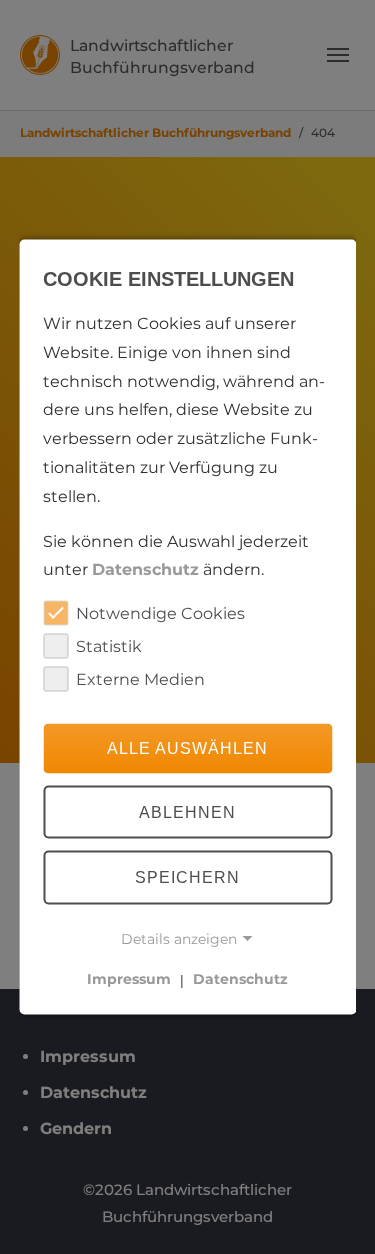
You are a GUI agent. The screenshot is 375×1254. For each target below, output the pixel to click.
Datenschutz (145, 569)
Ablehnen (187, 811)
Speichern (187, 877)
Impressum (129, 979)
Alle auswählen (187, 747)
